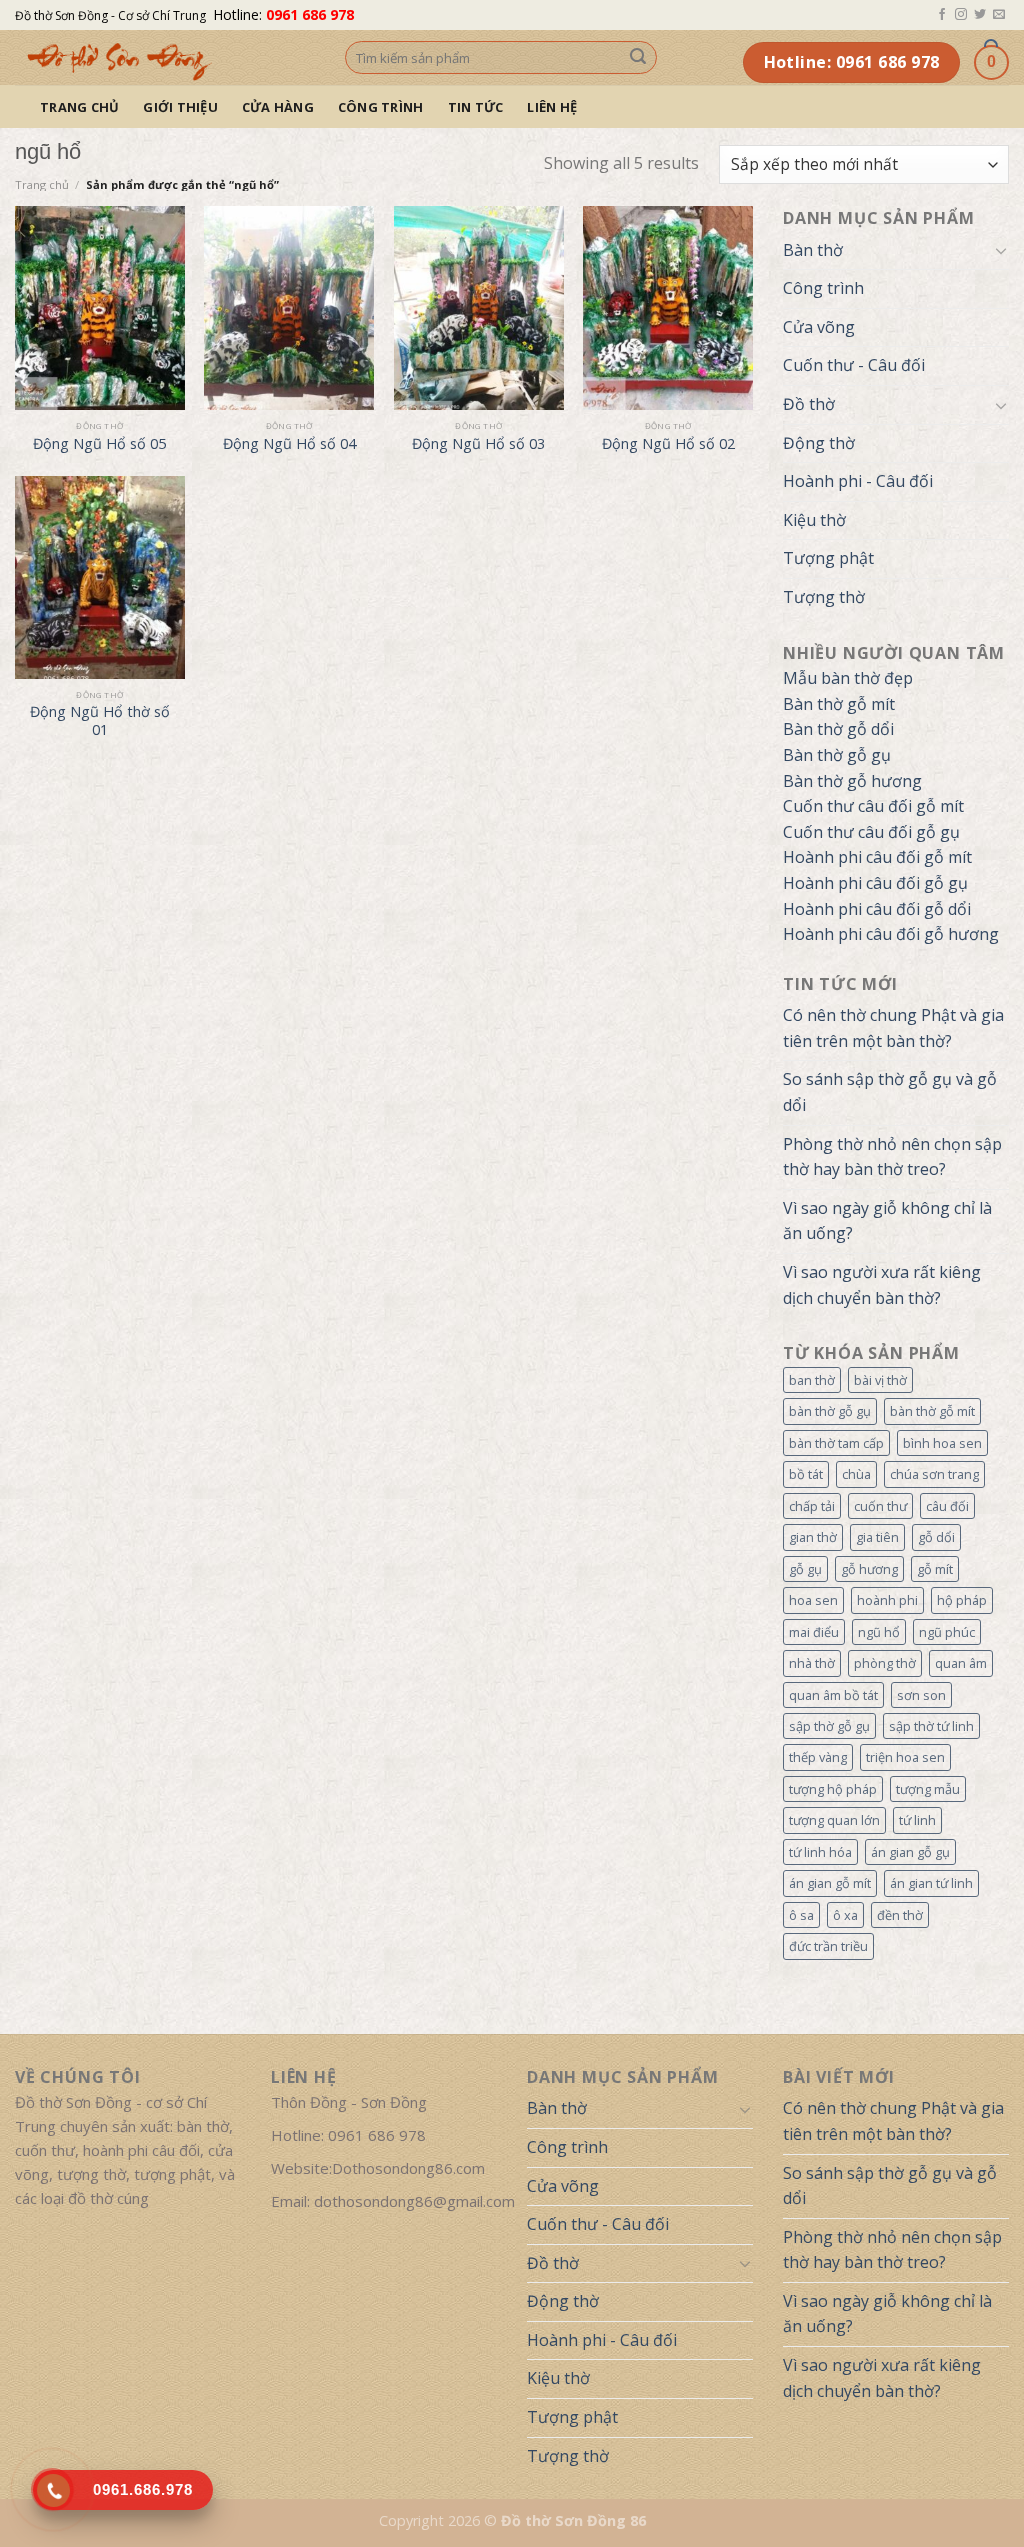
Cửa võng (819, 327)
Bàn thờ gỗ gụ (837, 755)
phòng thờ (885, 1663)
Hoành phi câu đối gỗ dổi (877, 909)
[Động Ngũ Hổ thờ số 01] (100, 578)
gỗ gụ (805, 1569)
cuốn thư (880, 1506)
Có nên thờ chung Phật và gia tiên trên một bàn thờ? (893, 1028)
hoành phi (887, 1600)
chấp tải (812, 1506)
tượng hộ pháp (833, 1789)
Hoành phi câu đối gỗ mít (877, 857)
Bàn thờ (813, 250)
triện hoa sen (905, 1757)
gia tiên (877, 1537)
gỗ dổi (936, 1537)
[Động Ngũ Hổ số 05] (100, 308)
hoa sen (813, 1600)
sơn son (921, 1695)
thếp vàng (818, 1757)
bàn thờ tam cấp (836, 1443)
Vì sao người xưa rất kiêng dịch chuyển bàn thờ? (882, 1285)
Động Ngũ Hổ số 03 (478, 444)
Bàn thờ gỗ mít (839, 704)
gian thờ (813, 1537)
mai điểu (814, 1632)
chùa (856, 1474)
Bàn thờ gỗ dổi (838, 729)
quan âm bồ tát (833, 1695)
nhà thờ (812, 1663)
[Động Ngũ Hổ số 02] (668, 308)
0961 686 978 (310, 14)
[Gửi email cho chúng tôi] (999, 15)
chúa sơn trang (934, 1474)
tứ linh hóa (820, 1852)
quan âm (961, 1663)
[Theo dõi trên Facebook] (942, 15)
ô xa (845, 1915)
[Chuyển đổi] (1001, 250)
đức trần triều (828, 1946)
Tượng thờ (824, 597)
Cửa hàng (278, 107)
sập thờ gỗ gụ (829, 1726)
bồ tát (806, 1474)
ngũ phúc (947, 1632)
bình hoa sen (942, 1443)
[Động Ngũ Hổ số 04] (289, 308)
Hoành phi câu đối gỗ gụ (875, 883)
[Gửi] (638, 58)
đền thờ (900, 1915)
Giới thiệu (180, 107)
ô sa (801, 1915)
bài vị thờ (880, 1380)
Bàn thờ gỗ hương (852, 781)
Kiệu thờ (814, 520)
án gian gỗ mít (830, 1883)
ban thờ (812, 1380)
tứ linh (917, 1820)
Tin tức (476, 107)
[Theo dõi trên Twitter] (980, 15)
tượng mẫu (928, 1789)
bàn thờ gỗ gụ (830, 1411)
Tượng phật (828, 558)
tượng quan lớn (834, 1820)
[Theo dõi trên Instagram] (961, 15)
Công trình (381, 107)
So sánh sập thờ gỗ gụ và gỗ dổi (890, 1092)
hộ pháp (962, 1600)
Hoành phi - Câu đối (858, 481)
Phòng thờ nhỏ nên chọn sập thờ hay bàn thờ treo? (892, 1157)
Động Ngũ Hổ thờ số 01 (100, 721)
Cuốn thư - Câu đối (854, 365)
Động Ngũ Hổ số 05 (99, 444)
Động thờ (819, 443)
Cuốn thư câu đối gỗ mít (873, 806)
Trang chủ (79, 107)
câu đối (947, 1506)
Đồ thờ (809, 404)
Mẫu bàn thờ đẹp (848, 678)
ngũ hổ (879, 1632)
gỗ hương (869, 1569)
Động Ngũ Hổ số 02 (668, 444)
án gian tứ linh (931, 1883)
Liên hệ (552, 107)
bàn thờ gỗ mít (932, 1411)
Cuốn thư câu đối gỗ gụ (871, 832)
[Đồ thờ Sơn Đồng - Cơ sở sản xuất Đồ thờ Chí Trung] (165, 57)
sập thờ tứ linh (931, 1726)
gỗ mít (935, 1569)
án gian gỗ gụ (910, 1852)
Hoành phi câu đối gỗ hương (891, 934)
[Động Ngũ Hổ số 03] (479, 308)
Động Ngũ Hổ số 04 (289, 444)
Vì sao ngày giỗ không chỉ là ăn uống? (887, 1221)
